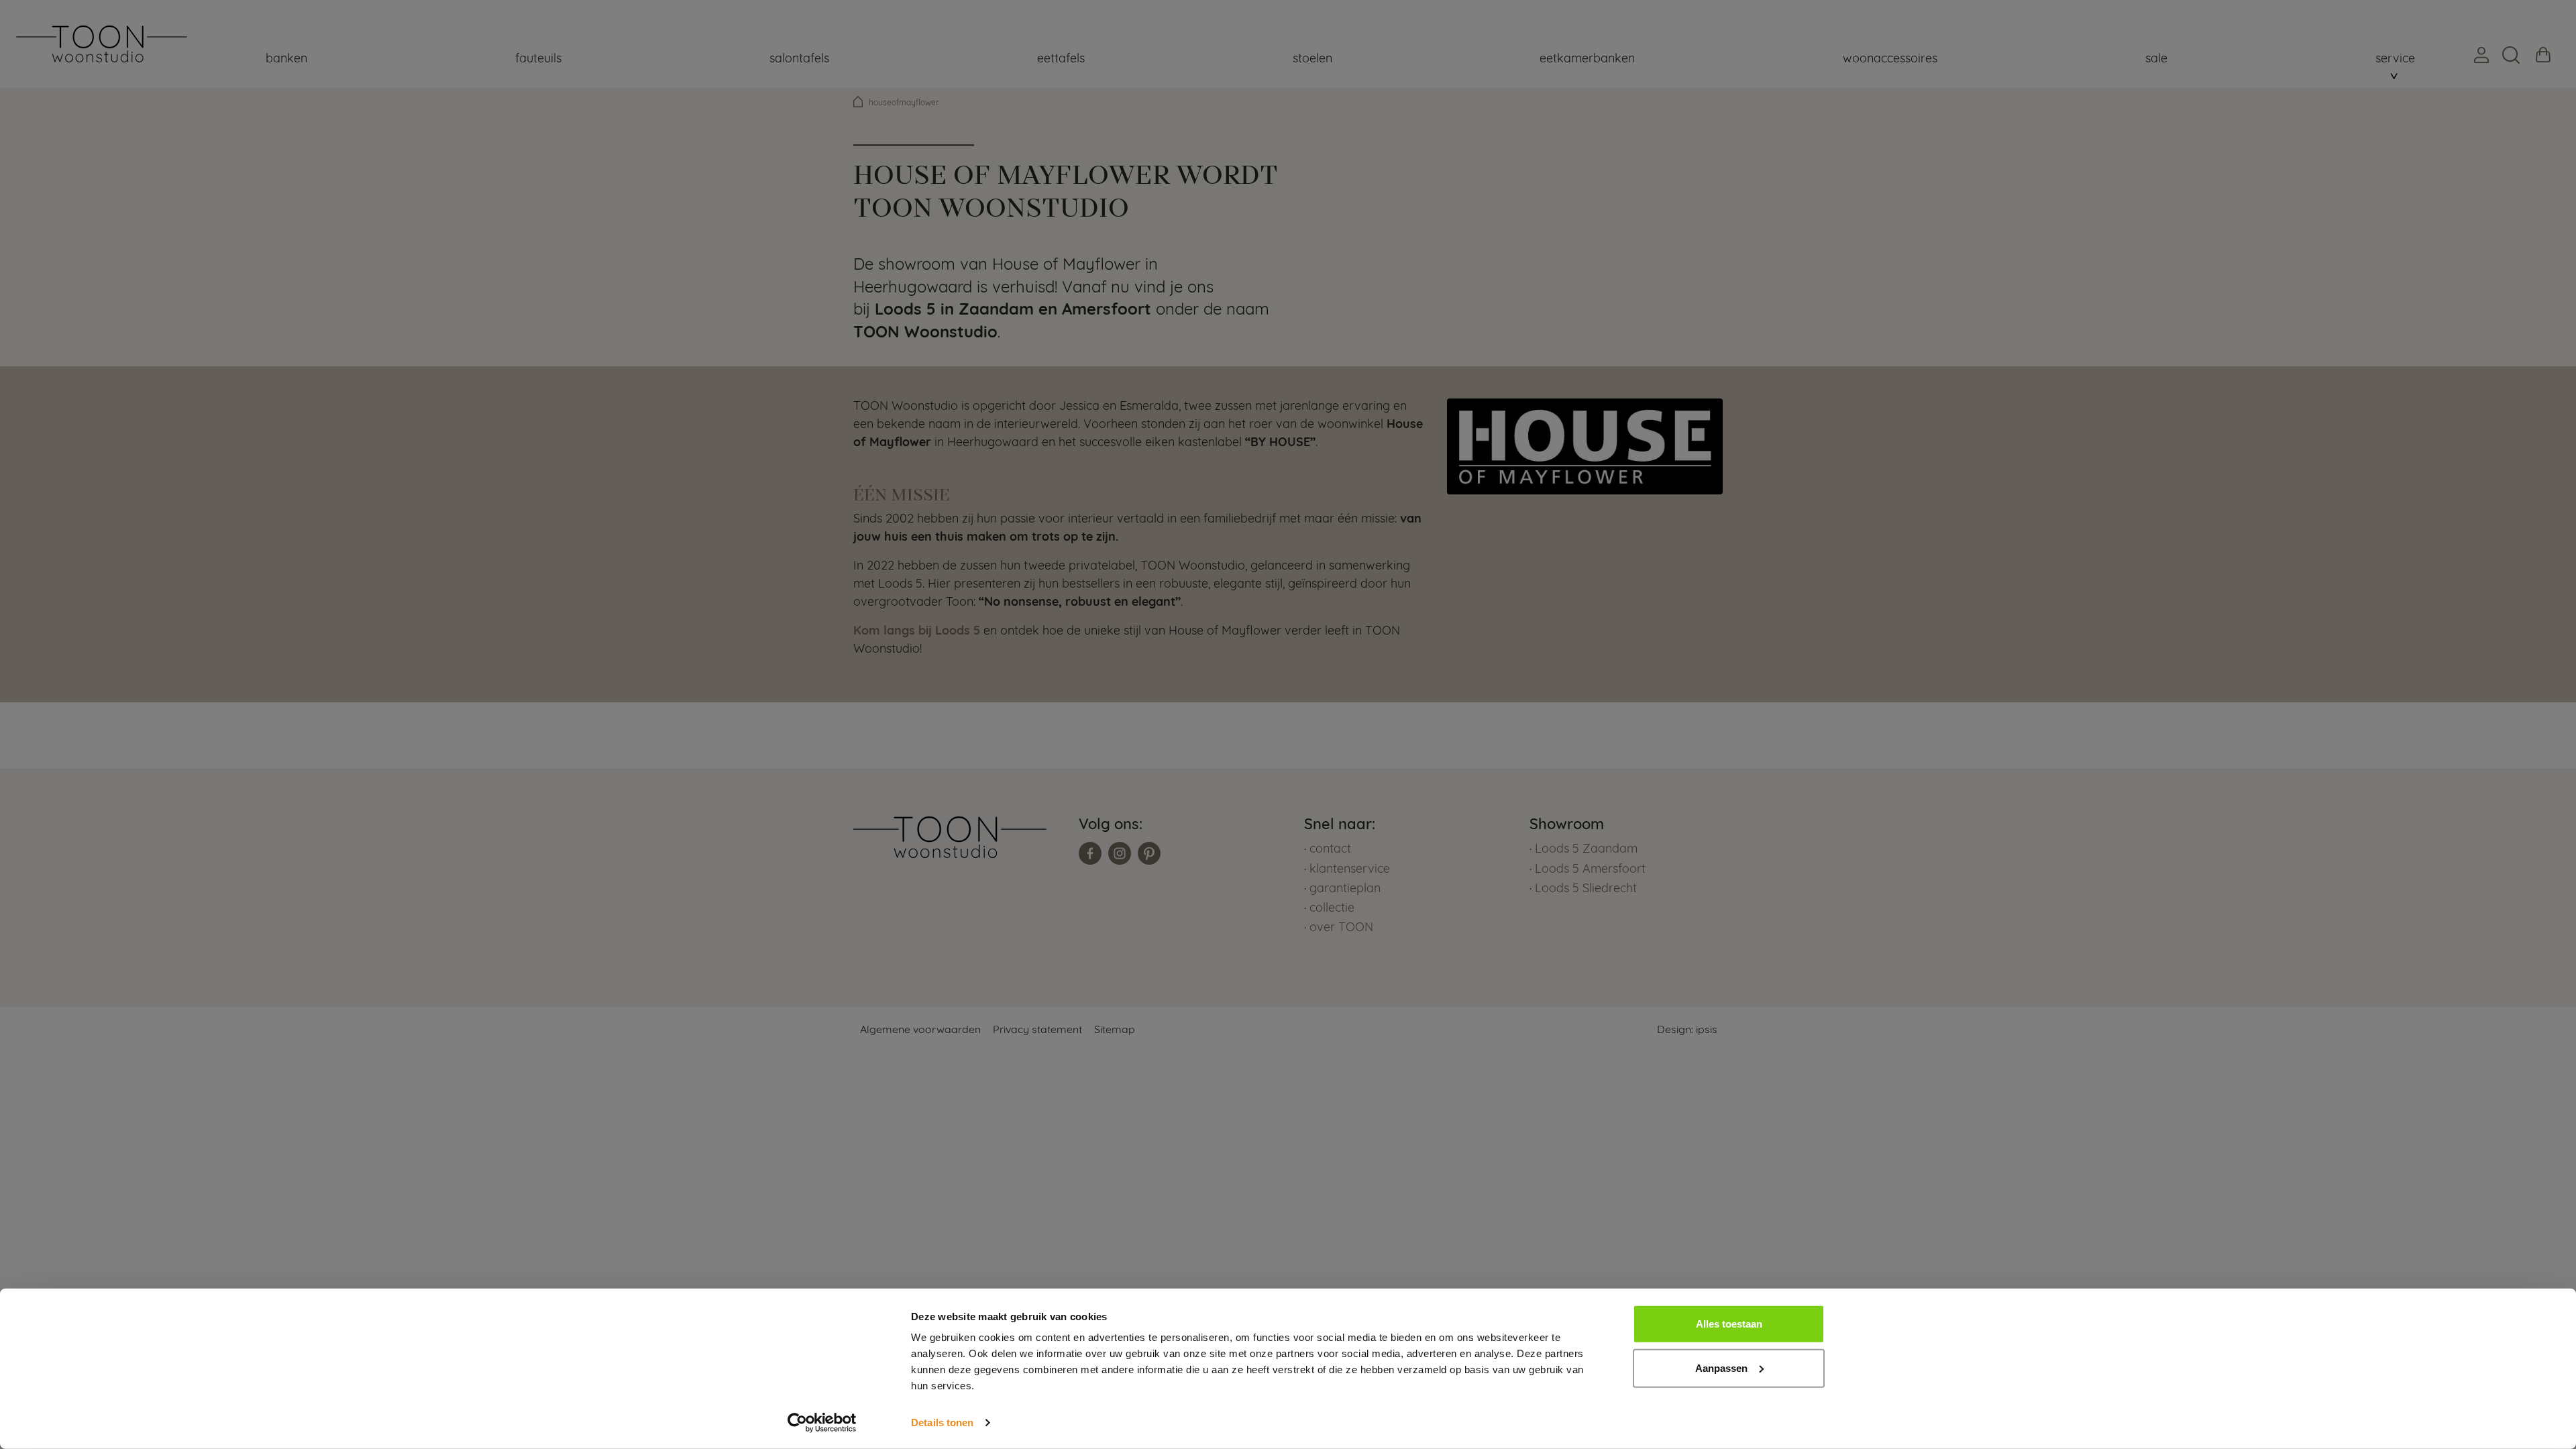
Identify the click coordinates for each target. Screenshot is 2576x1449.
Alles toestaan (1729, 1324)
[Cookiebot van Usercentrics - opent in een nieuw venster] (822, 1423)
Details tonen (942, 1423)
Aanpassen (1721, 1367)
